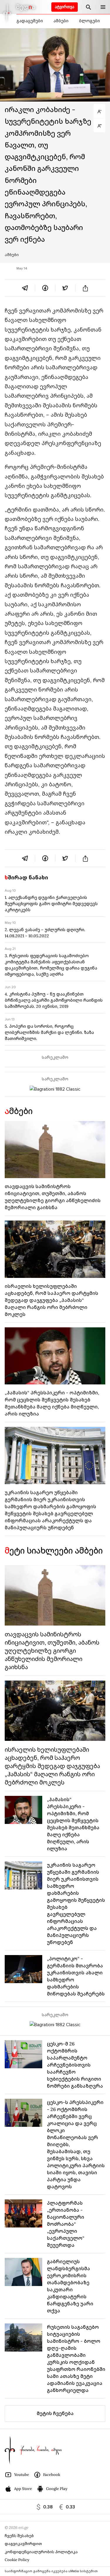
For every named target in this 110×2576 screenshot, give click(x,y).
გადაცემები (30, 21)
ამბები (61, 21)
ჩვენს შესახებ (19, 2536)
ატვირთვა (65, 7)
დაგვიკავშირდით (23, 2544)
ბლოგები (89, 21)
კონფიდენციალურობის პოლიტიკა (41, 2552)
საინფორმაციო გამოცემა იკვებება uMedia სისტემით (51, 2571)
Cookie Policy (17, 2560)
